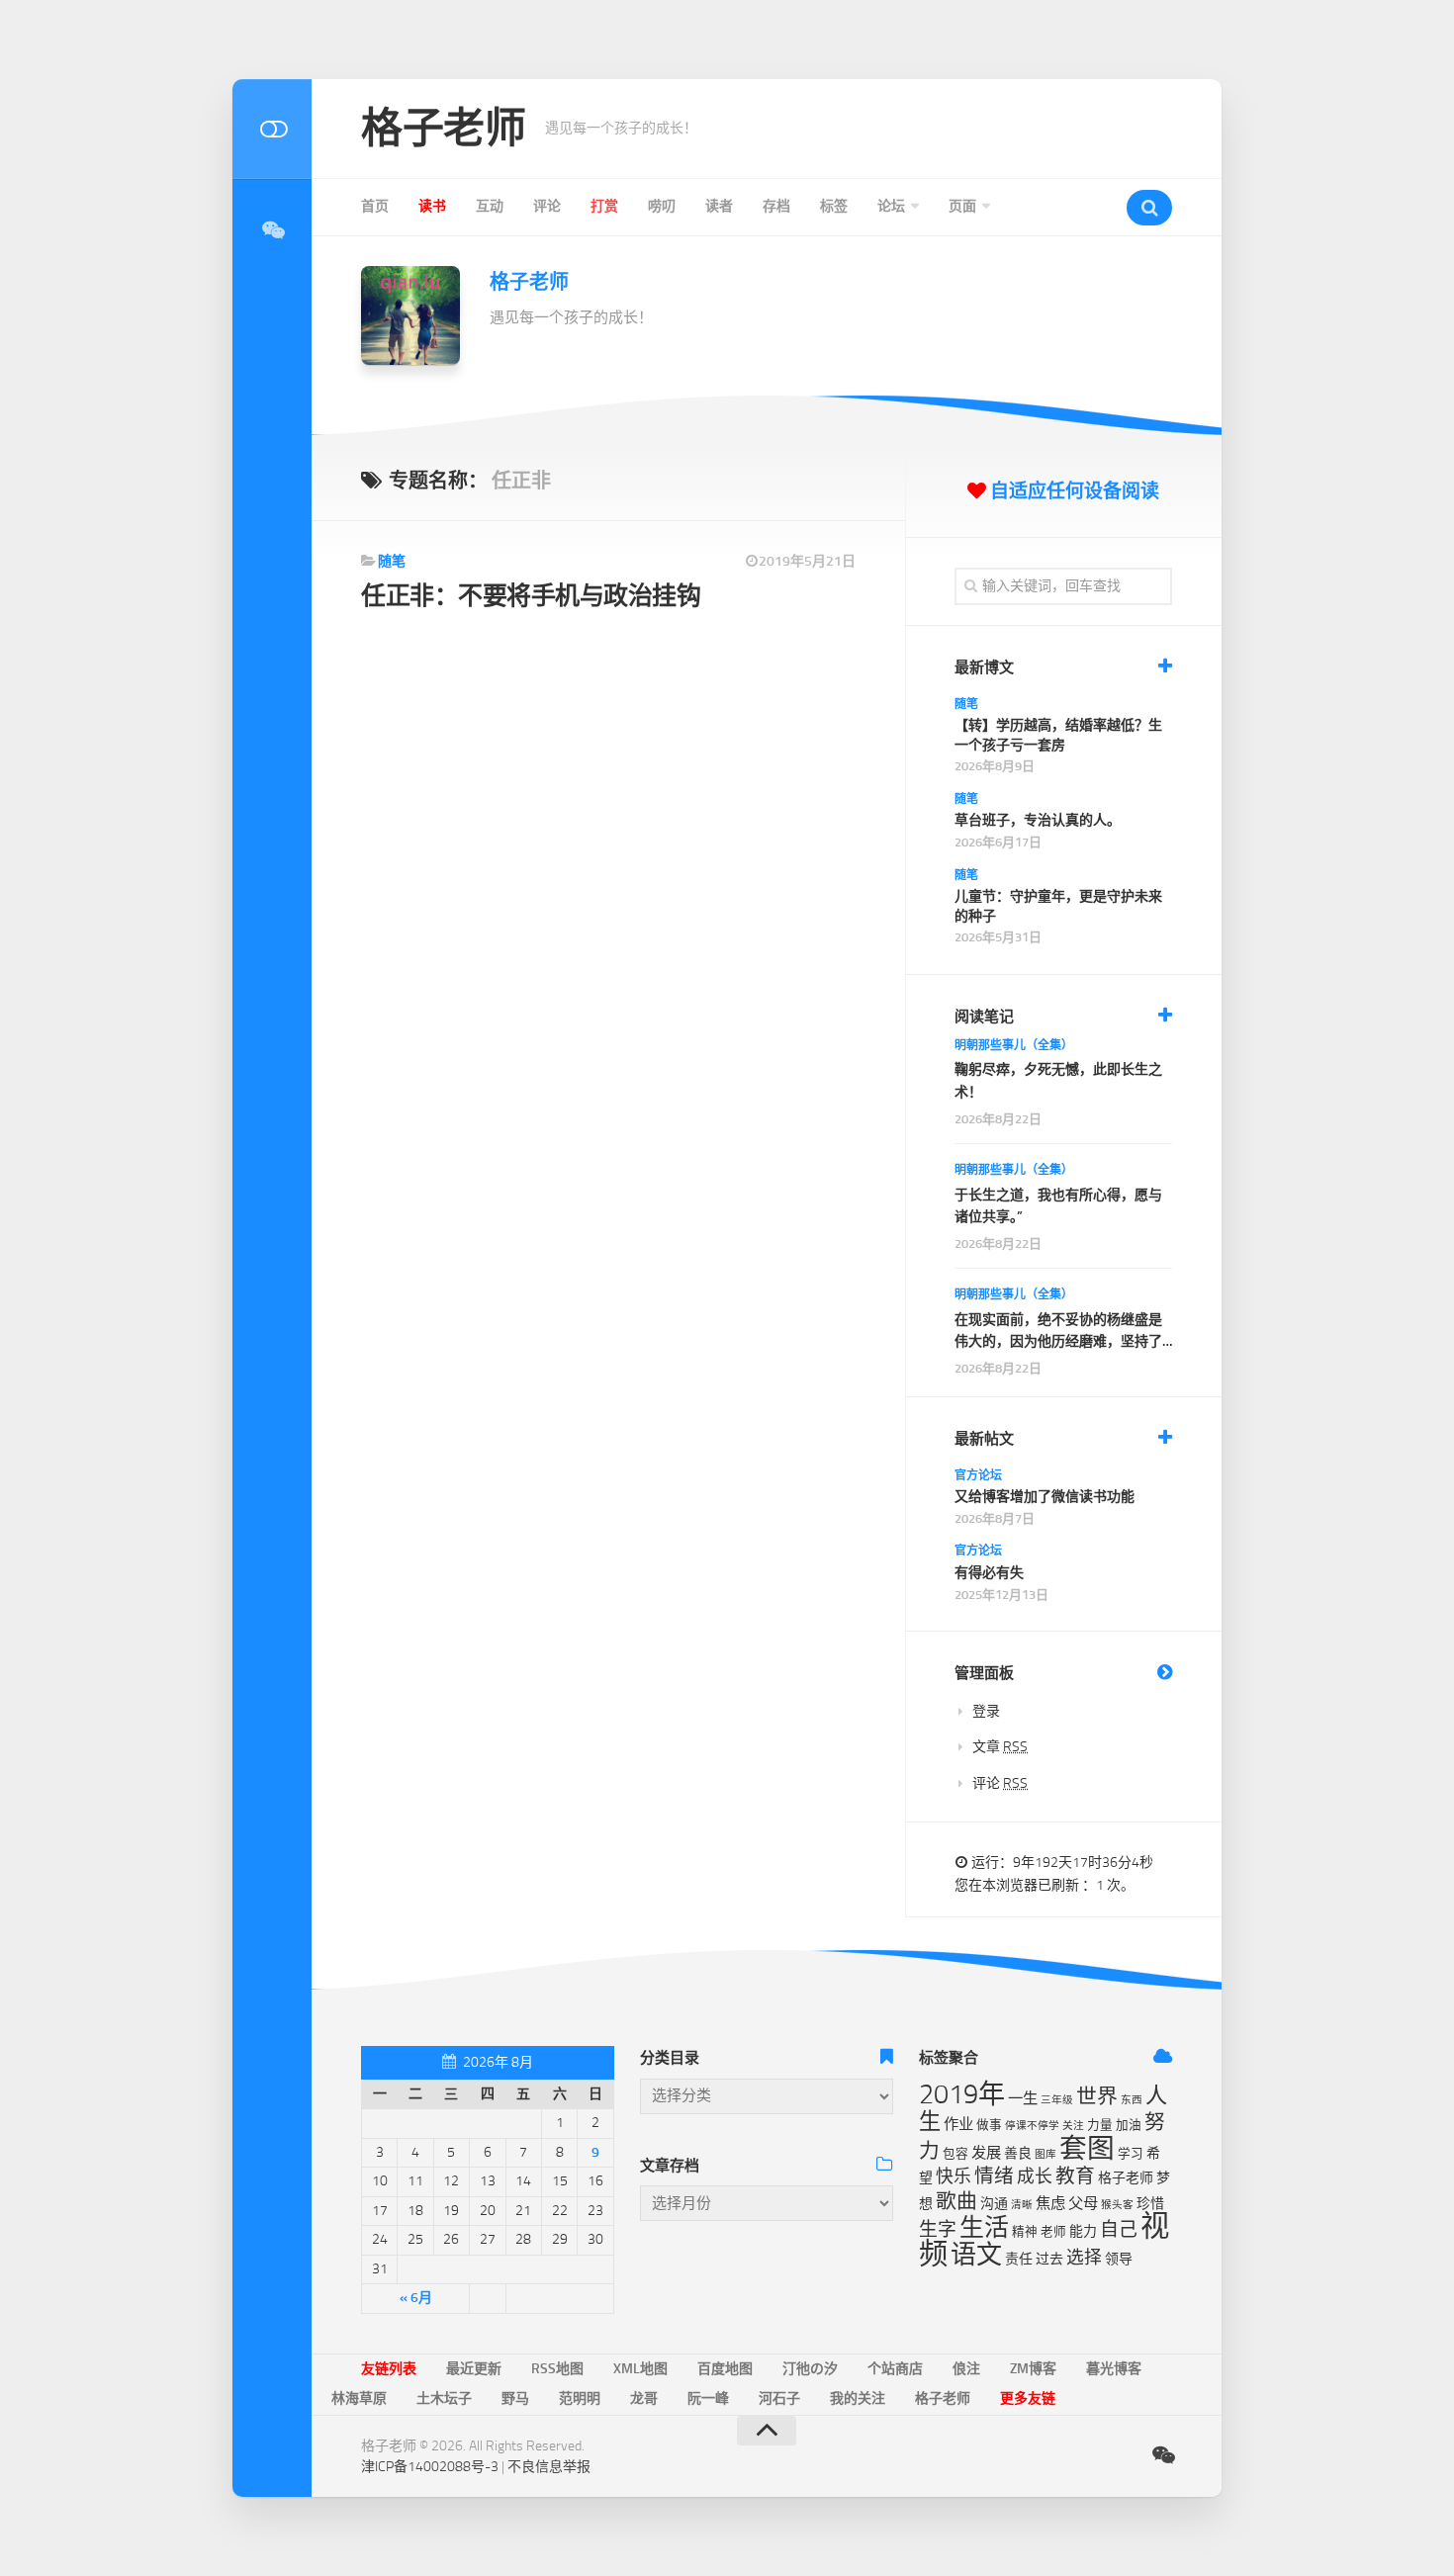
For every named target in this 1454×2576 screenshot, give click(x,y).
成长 (1035, 2176)
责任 (1019, 2259)
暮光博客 (1114, 2369)
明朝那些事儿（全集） (1014, 1045)
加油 (1129, 2125)
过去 (1049, 2259)
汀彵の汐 (810, 2369)
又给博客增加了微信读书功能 (1045, 1497)
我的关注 (858, 2398)
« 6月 (416, 2298)
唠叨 (662, 206)
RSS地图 (557, 2369)
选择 (1084, 2258)
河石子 (779, 2398)
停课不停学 (1032, 2126)
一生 (1023, 2098)
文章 (1000, 1747)
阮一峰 (708, 2398)
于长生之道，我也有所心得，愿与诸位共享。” (1058, 1206)
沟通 (994, 2204)
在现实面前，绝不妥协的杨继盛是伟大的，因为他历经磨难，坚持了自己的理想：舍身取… (1058, 1332)
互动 (490, 206)
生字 (938, 2229)
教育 (1075, 2176)
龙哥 (644, 2398)
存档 (776, 206)
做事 (989, 2125)
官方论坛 (978, 1475)
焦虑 (1050, 2203)
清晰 (1022, 2205)
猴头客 (1117, 2205)
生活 (984, 2227)
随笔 (392, 561)
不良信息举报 (549, 2467)
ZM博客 (1033, 2369)
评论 (547, 206)
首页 (375, 206)
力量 (1100, 2125)
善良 (1018, 2153)
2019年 (962, 2094)
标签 (834, 206)
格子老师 (443, 129)
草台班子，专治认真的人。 (1038, 820)
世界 (1097, 2096)
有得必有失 (989, 1573)
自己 (1119, 2229)
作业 (958, 2124)
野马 (515, 2398)
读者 (719, 206)
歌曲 (956, 2201)
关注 (1073, 2126)
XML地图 (640, 2369)
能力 (1083, 2231)
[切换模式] (272, 129)
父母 (1083, 2203)
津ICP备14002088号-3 (430, 2467)
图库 (1045, 2154)
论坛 (891, 206)
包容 (955, 2153)
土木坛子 (444, 2398)
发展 (986, 2153)
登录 (986, 1711)
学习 (1131, 2153)
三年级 (1057, 2100)
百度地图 (725, 2369)
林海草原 (359, 2398)
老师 (1053, 2231)
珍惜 (1150, 2204)
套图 (1087, 2148)
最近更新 (474, 2369)
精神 (1025, 2231)
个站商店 (895, 2369)
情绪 (994, 2176)
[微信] (272, 230)
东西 (1132, 2100)
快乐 (954, 2176)
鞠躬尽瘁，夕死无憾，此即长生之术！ (1058, 1080)
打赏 (604, 206)
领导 (1119, 2259)
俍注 (966, 2369)
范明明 (580, 2398)
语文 (976, 2255)
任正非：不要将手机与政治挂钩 (531, 596)
